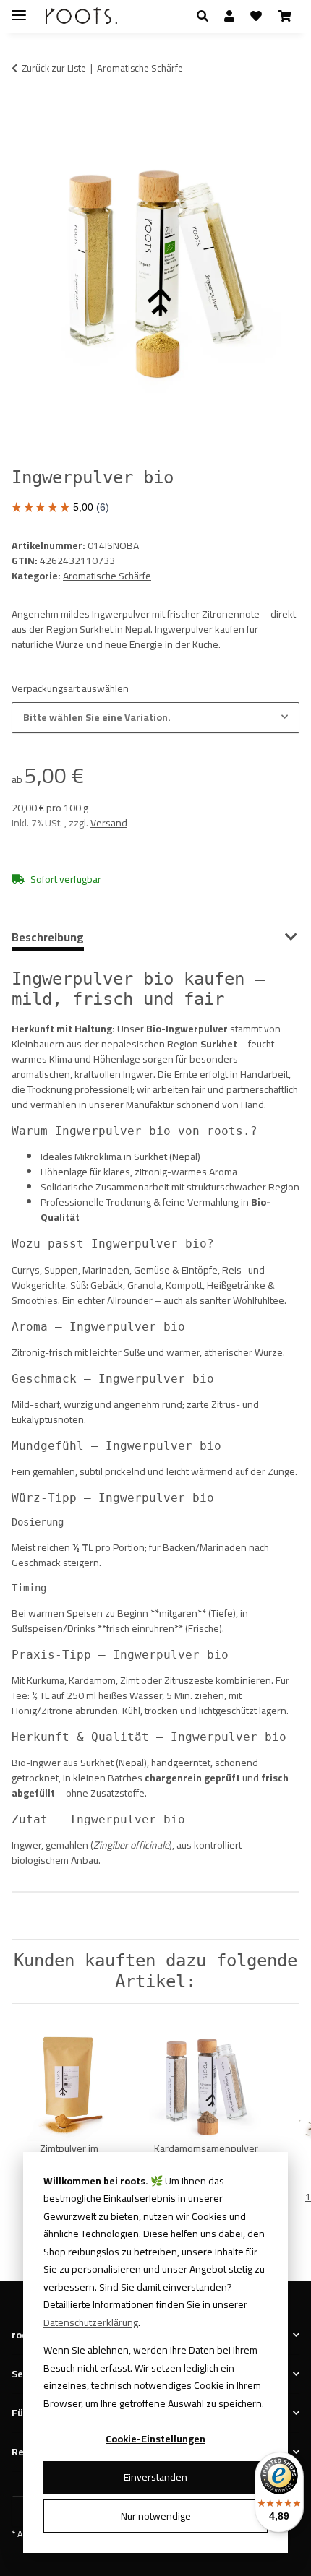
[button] (206, 16)
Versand (109, 823)
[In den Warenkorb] (23, 113)
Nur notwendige (156, 2516)
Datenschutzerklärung (91, 2322)
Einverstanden (155, 2477)
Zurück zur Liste (54, 69)
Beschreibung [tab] (48, 937)
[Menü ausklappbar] (19, 9)
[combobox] (155, 718)
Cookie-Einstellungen (155, 2439)
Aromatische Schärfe (107, 576)
